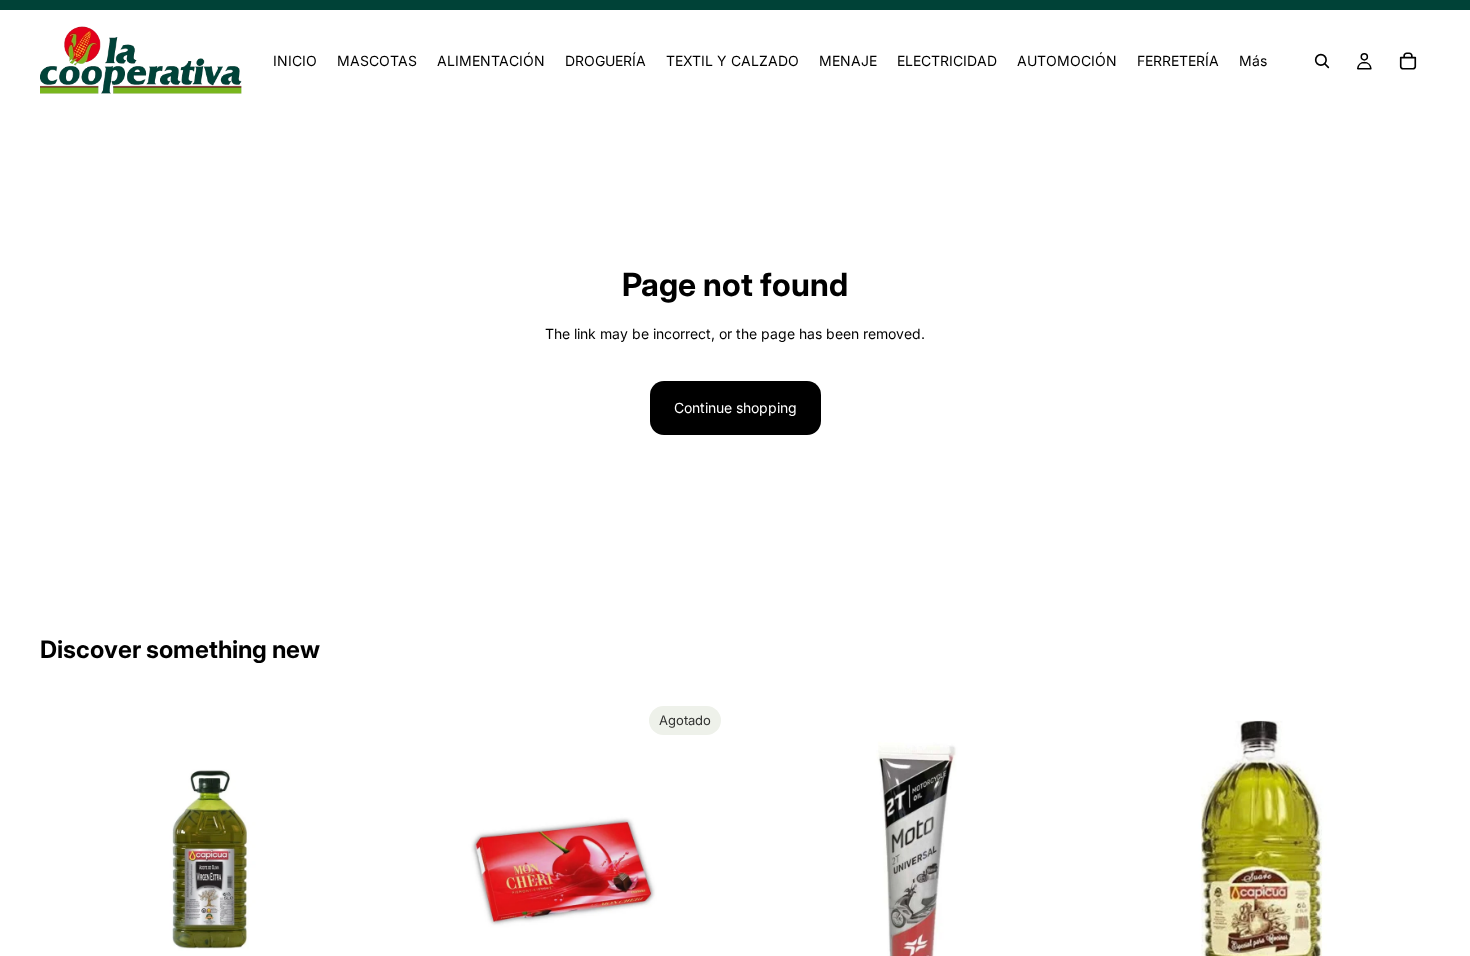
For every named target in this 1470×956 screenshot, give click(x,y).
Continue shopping (735, 407)
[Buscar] (1322, 61)
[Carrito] (1408, 61)
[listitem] (1253, 61)
